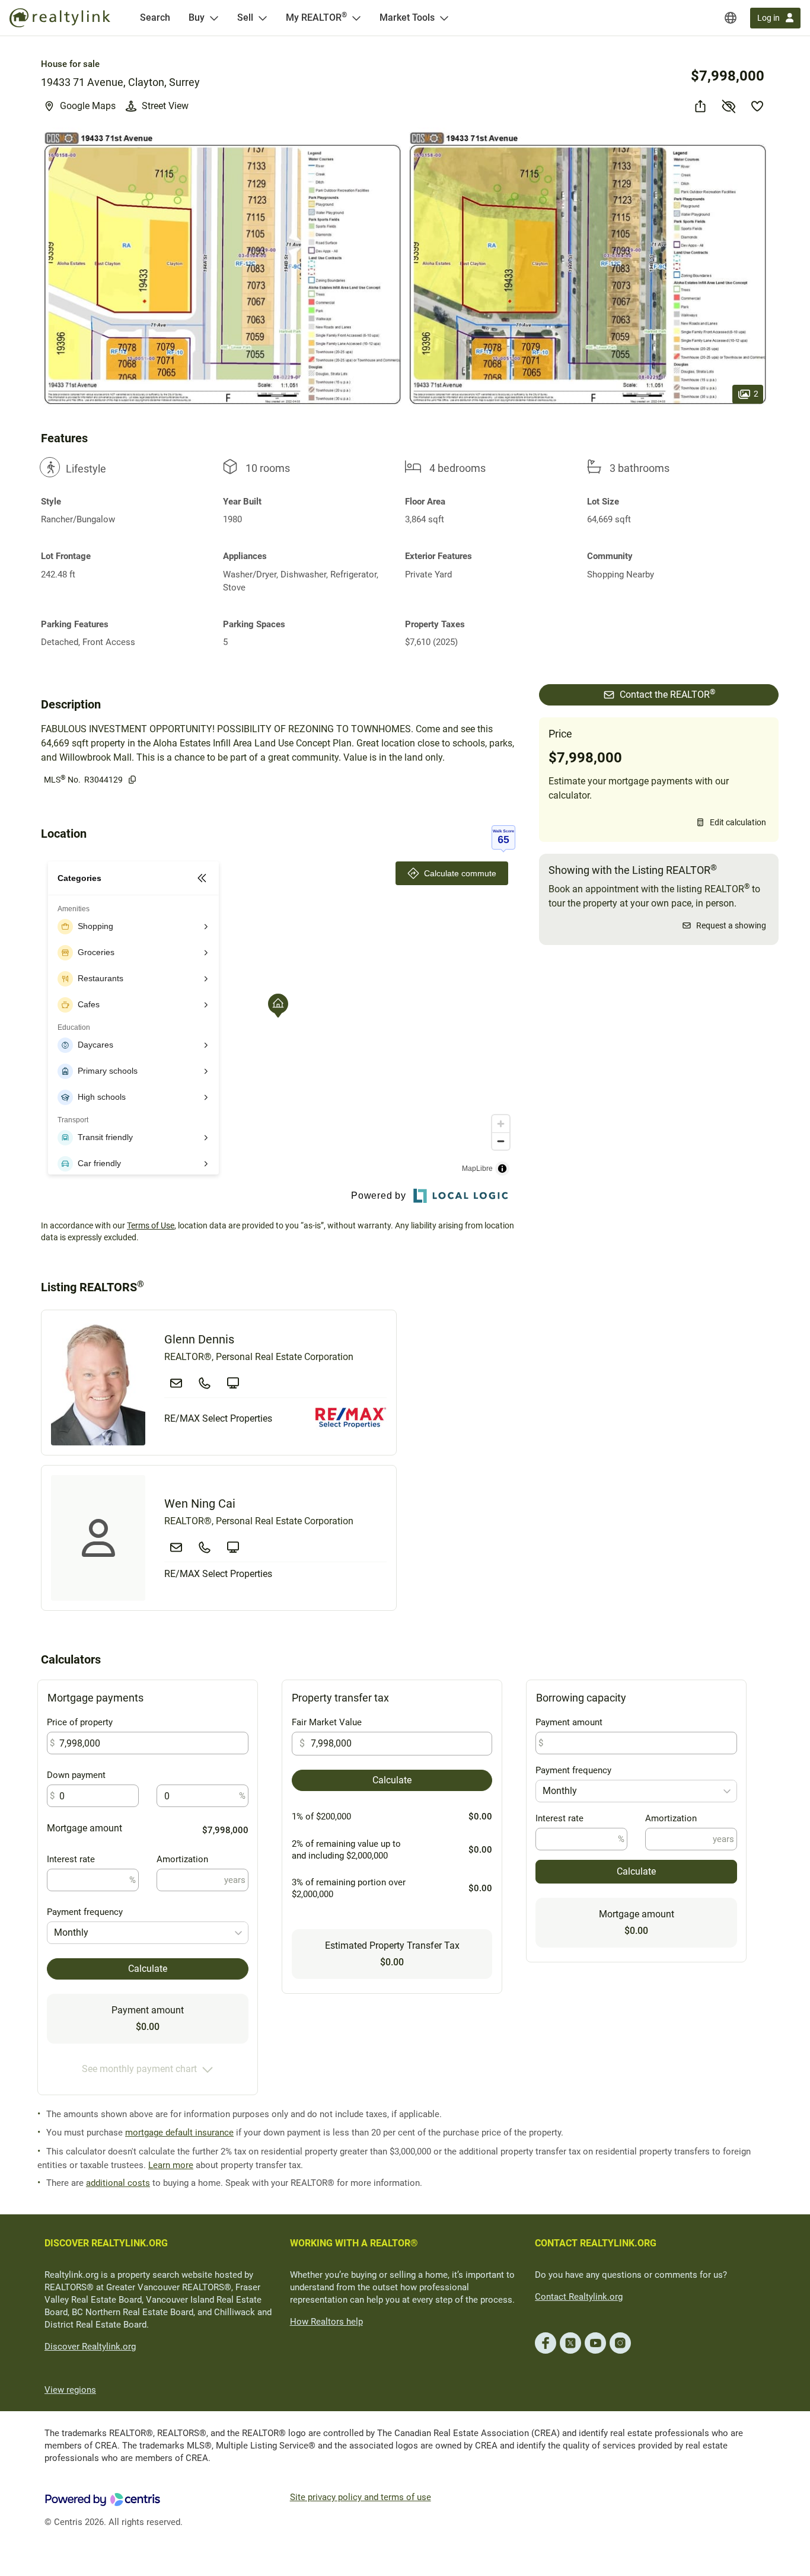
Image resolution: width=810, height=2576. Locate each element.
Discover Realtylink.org (90, 2347)
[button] (222, 269)
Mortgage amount (84, 1828)
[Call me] (205, 1383)
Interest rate (71, 1859)
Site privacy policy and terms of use (361, 2497)
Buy (197, 17)
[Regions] (731, 18)
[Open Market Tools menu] (444, 18)
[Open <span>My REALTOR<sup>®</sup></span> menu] (356, 18)
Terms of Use (151, 1225)
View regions (70, 2390)
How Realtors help (326, 2322)
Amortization (182, 1859)
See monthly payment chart (139, 2069)
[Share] (700, 106)
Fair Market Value (327, 1722)
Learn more (171, 2165)
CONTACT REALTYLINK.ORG (596, 2243)
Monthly (71, 1932)
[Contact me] (176, 1383)
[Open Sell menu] (263, 18)
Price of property (80, 1722)
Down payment (76, 1775)
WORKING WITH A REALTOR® (354, 2243)
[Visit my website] (233, 1383)
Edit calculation (738, 822)
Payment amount (569, 1722)
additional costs (118, 2183)
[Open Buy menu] (214, 18)
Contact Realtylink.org (579, 2297)
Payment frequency (85, 1912)
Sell (245, 17)
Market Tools (407, 17)
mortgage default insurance (179, 2133)
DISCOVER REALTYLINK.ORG (106, 2243)
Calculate (148, 1969)
